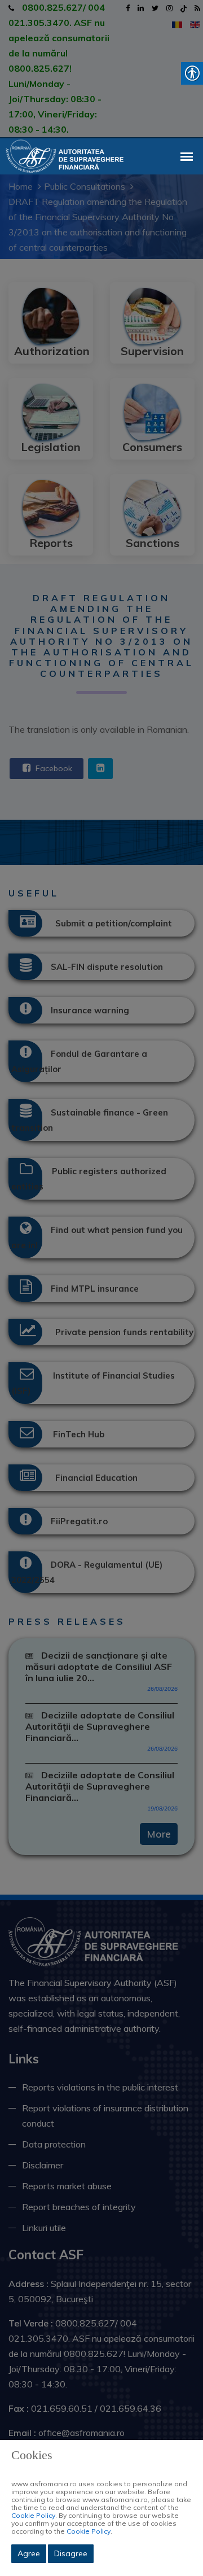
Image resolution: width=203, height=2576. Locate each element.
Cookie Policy (33, 2515)
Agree (29, 2553)
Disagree (71, 2553)
